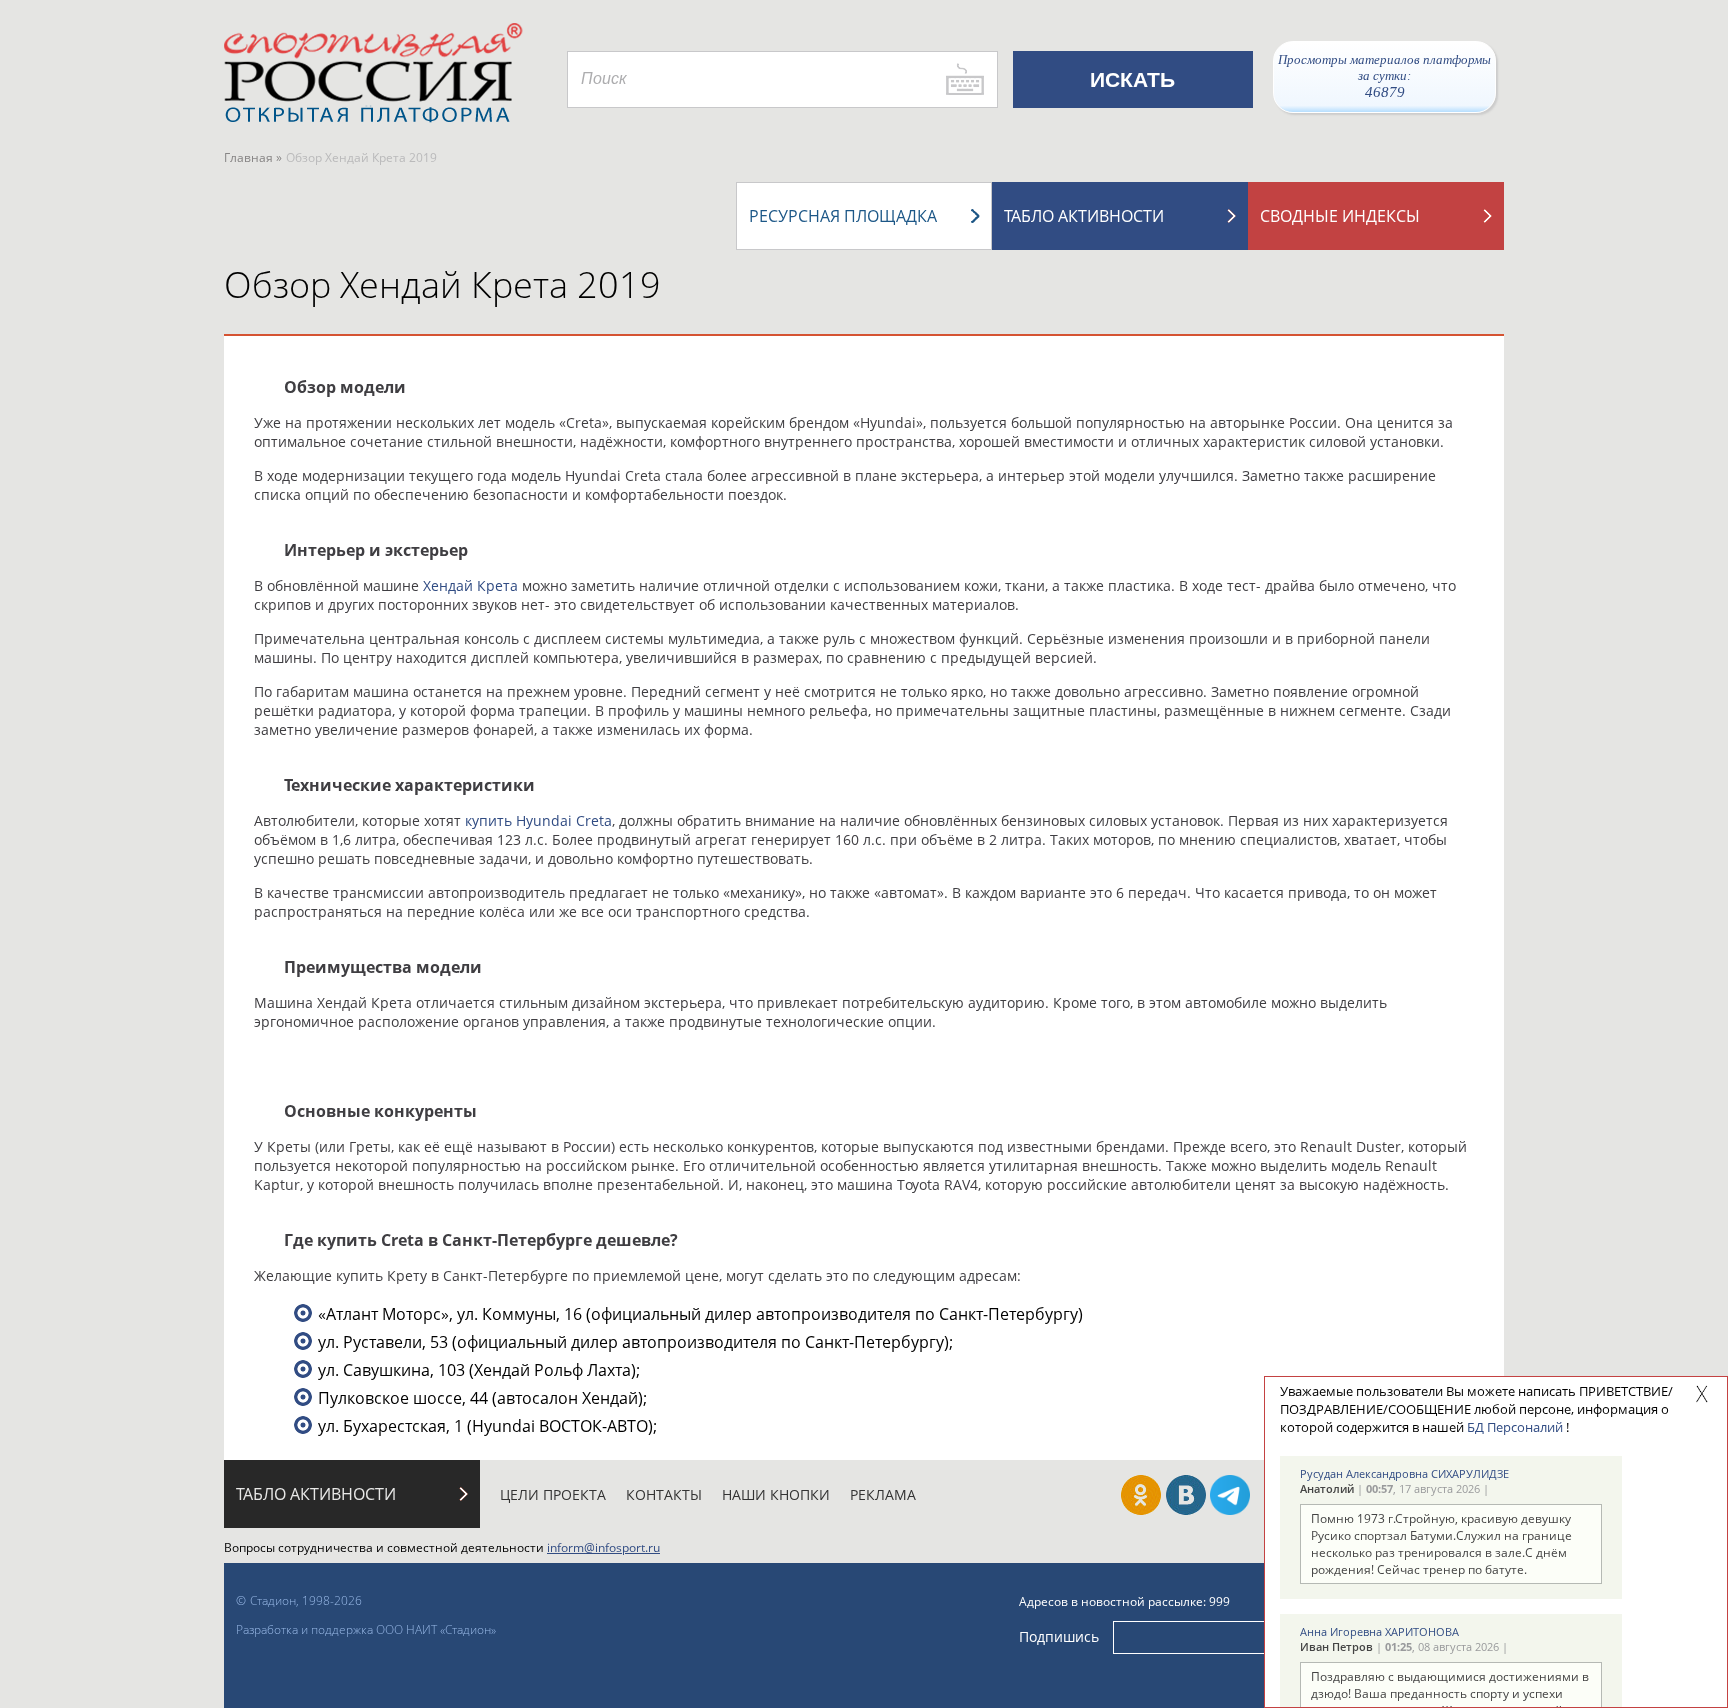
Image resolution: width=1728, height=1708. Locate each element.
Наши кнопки (776, 1494)
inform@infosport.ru (603, 1547)
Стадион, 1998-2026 (306, 1600)
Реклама (883, 1494)
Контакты (664, 1494)
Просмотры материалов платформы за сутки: (1384, 76)
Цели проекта (553, 1494)
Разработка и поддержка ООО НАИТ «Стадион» (366, 1629)
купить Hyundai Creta (538, 820)
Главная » (253, 157)
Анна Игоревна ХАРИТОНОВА (1379, 1631)
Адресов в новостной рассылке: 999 (1124, 1601)
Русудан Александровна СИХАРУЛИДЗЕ (1404, 1473)
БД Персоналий (1515, 1427)
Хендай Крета (470, 585)
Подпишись (1059, 1636)
